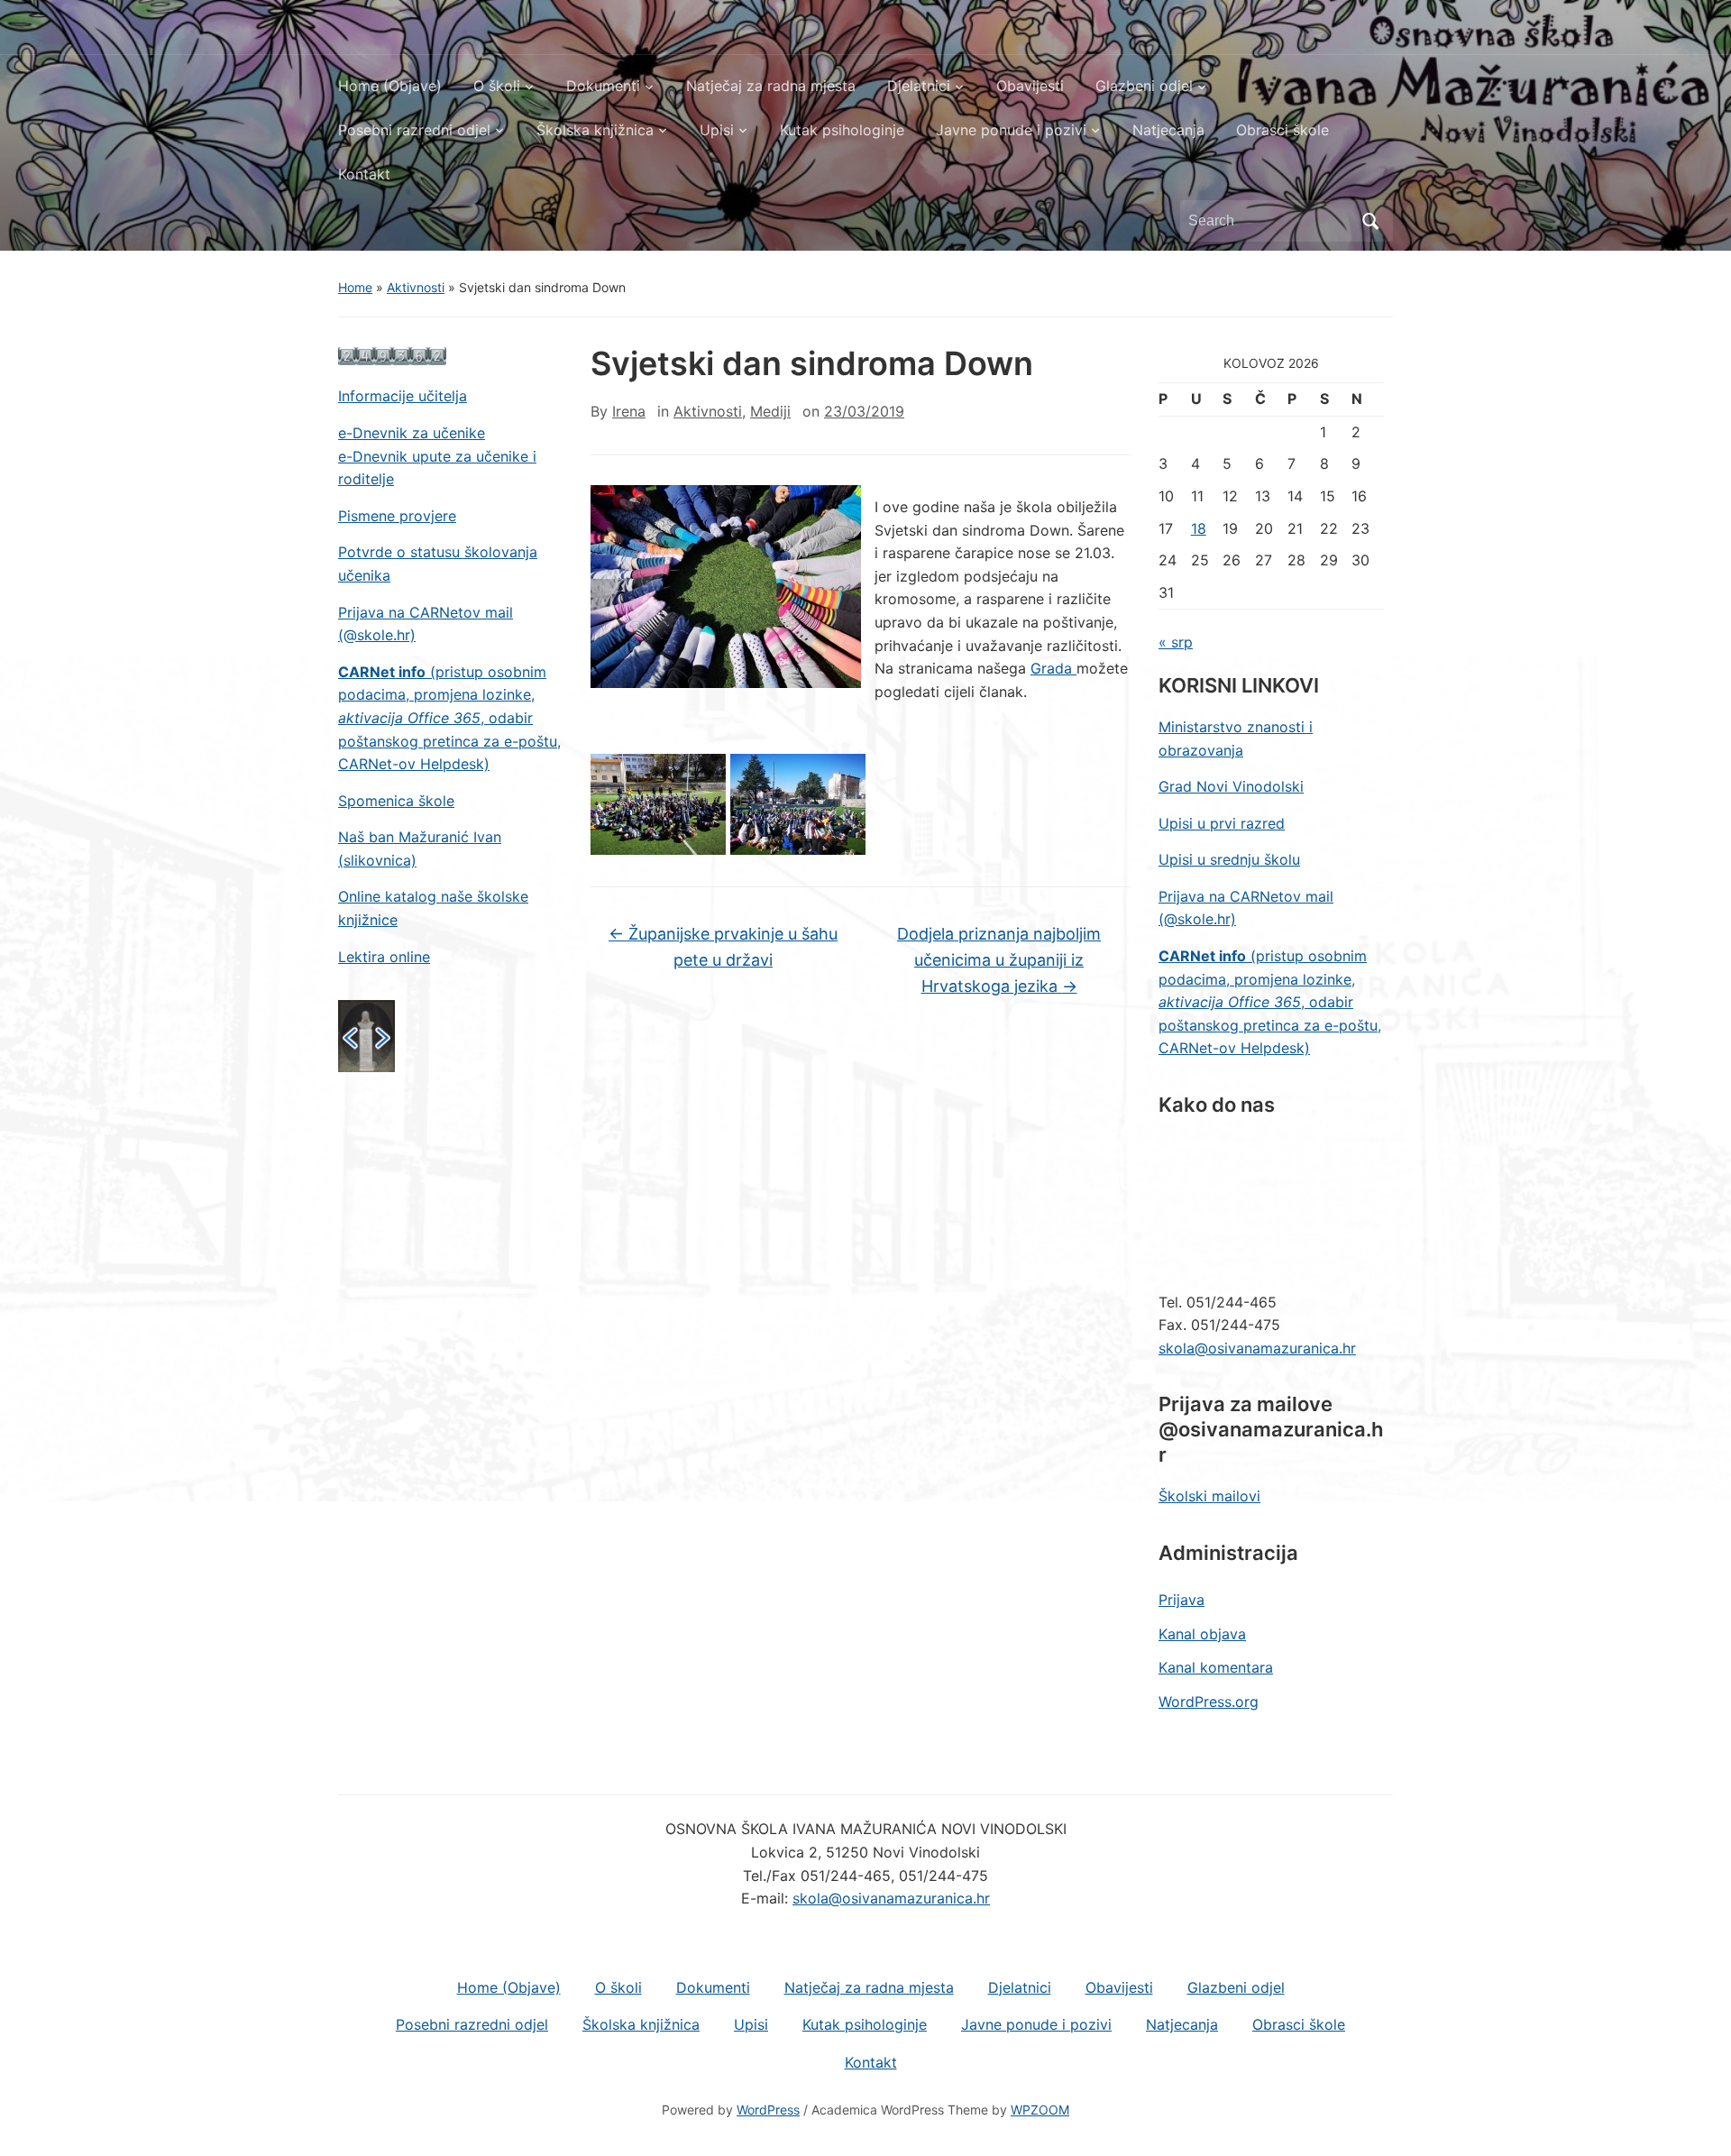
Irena (629, 411)
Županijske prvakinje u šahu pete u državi (723, 947)
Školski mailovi (1209, 1496)
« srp (1176, 642)
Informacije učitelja (403, 396)
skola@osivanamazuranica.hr (1257, 1348)
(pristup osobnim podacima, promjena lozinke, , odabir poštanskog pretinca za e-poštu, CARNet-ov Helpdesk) (449, 718)
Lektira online (384, 957)
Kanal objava (1202, 1634)
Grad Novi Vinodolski (1231, 786)
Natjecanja (1168, 130)
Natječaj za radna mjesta (771, 86)
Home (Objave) (390, 86)
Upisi (717, 130)
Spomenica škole (396, 801)
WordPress (768, 2110)
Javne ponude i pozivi (1011, 130)
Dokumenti (603, 86)
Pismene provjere (397, 516)
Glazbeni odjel (1144, 86)
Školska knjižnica (595, 130)
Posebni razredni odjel (414, 130)
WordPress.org (1209, 1702)
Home (355, 287)
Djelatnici (919, 86)
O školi (497, 86)
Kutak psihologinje (842, 130)
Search (1370, 221)
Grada (1053, 668)
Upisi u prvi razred (1222, 823)
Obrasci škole (1282, 130)
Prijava (1181, 1600)
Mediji (770, 411)
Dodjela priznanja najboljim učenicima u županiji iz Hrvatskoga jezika (999, 960)
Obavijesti (1030, 86)
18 (1199, 528)
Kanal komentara (1216, 1667)
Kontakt (364, 174)
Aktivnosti (416, 287)
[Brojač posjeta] (392, 355)
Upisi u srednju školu (1229, 859)
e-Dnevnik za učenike (412, 433)
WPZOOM (1040, 2110)
